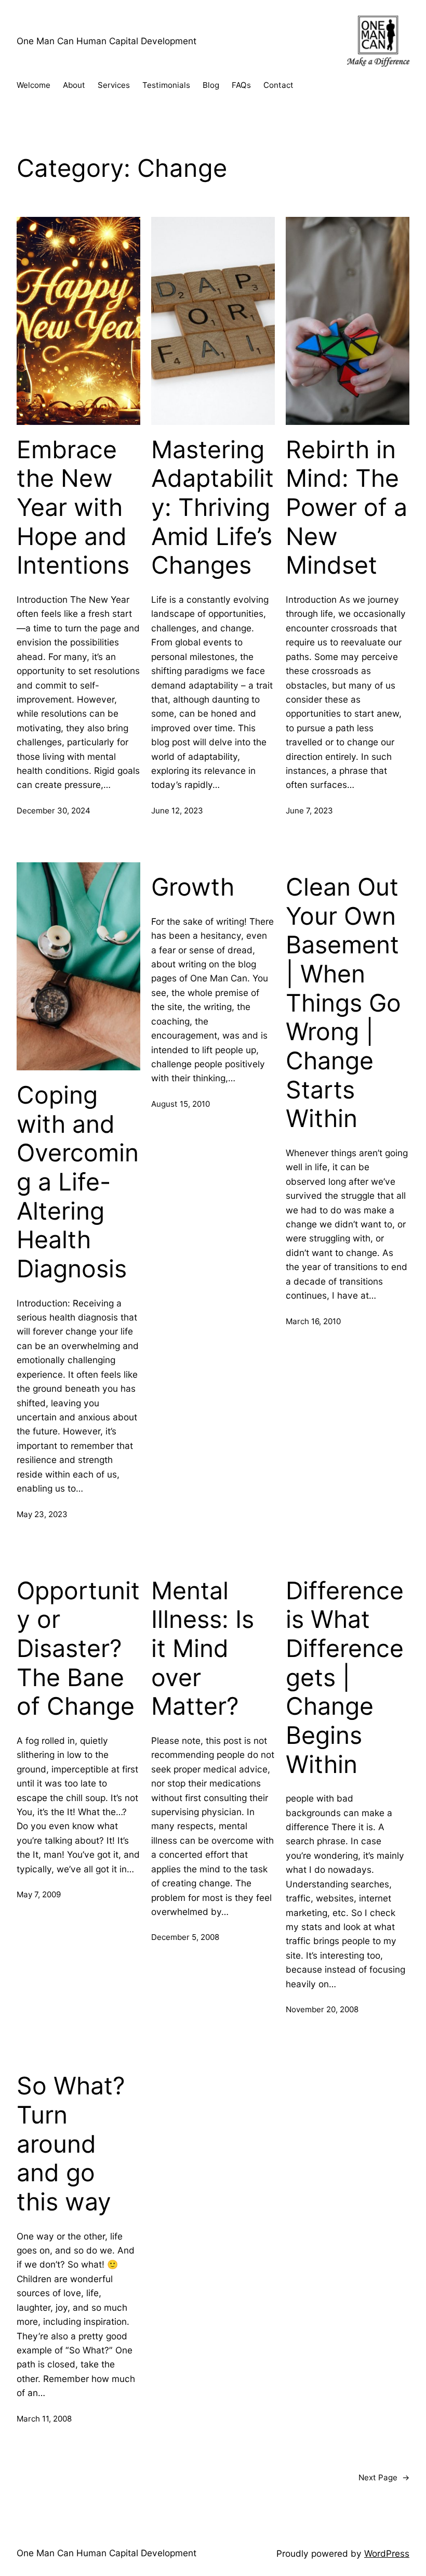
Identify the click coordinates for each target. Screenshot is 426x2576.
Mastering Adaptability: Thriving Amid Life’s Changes (212, 508)
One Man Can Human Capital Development (106, 41)
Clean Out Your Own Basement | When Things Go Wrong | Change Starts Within (343, 1003)
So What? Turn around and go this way (71, 2144)
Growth (193, 887)
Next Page (384, 2477)
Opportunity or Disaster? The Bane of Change (78, 1649)
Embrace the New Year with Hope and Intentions (73, 508)
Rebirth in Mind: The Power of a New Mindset (347, 508)
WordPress (387, 2553)
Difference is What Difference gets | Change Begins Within (345, 1678)
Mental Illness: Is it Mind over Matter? (203, 1649)
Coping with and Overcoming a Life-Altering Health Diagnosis (78, 1182)
